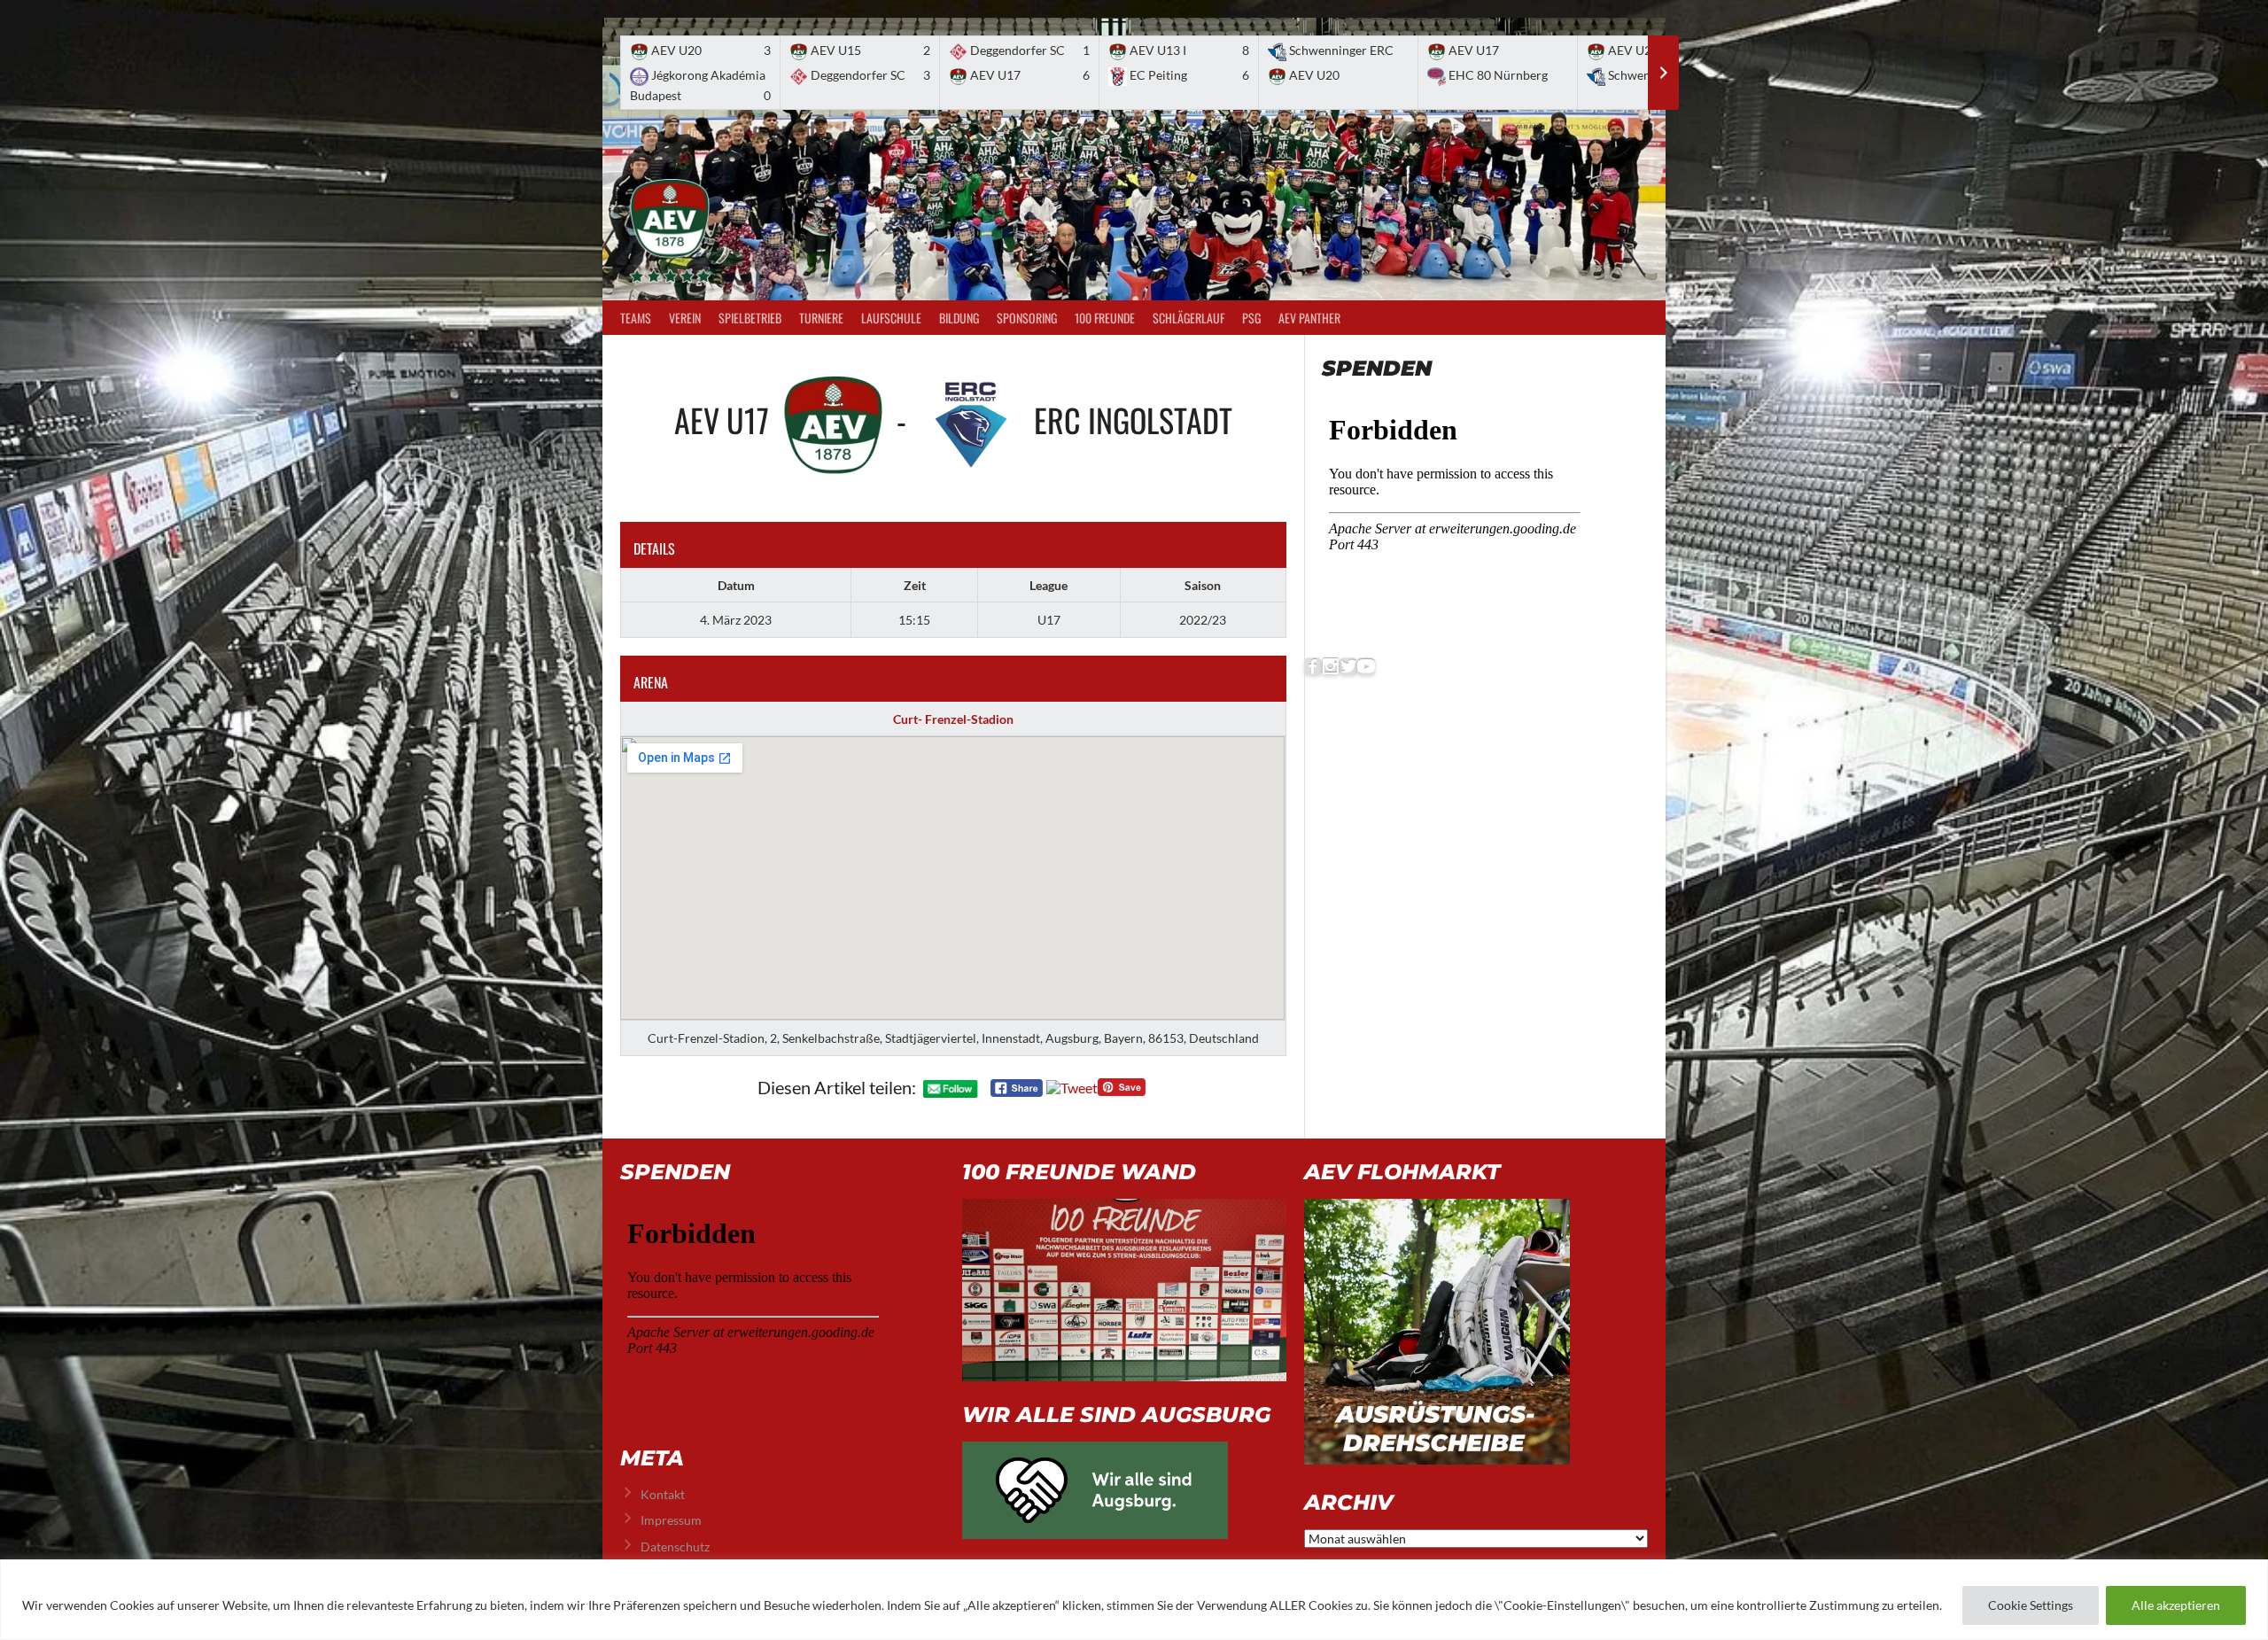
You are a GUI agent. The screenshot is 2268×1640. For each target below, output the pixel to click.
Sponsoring (1027, 318)
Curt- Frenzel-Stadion (953, 719)
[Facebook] (1313, 667)
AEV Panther (1309, 318)
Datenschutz (675, 1547)
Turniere (821, 318)
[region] (1134, 1600)
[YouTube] (1366, 667)
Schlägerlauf (1188, 318)
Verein (685, 318)
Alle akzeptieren (2176, 1605)
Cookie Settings (2031, 1605)
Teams (636, 318)
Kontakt (663, 1494)
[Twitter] (1348, 667)
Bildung (959, 318)
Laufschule (891, 318)
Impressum (671, 1520)
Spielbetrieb (750, 318)
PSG (1251, 318)
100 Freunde (1105, 318)
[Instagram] (1331, 667)
